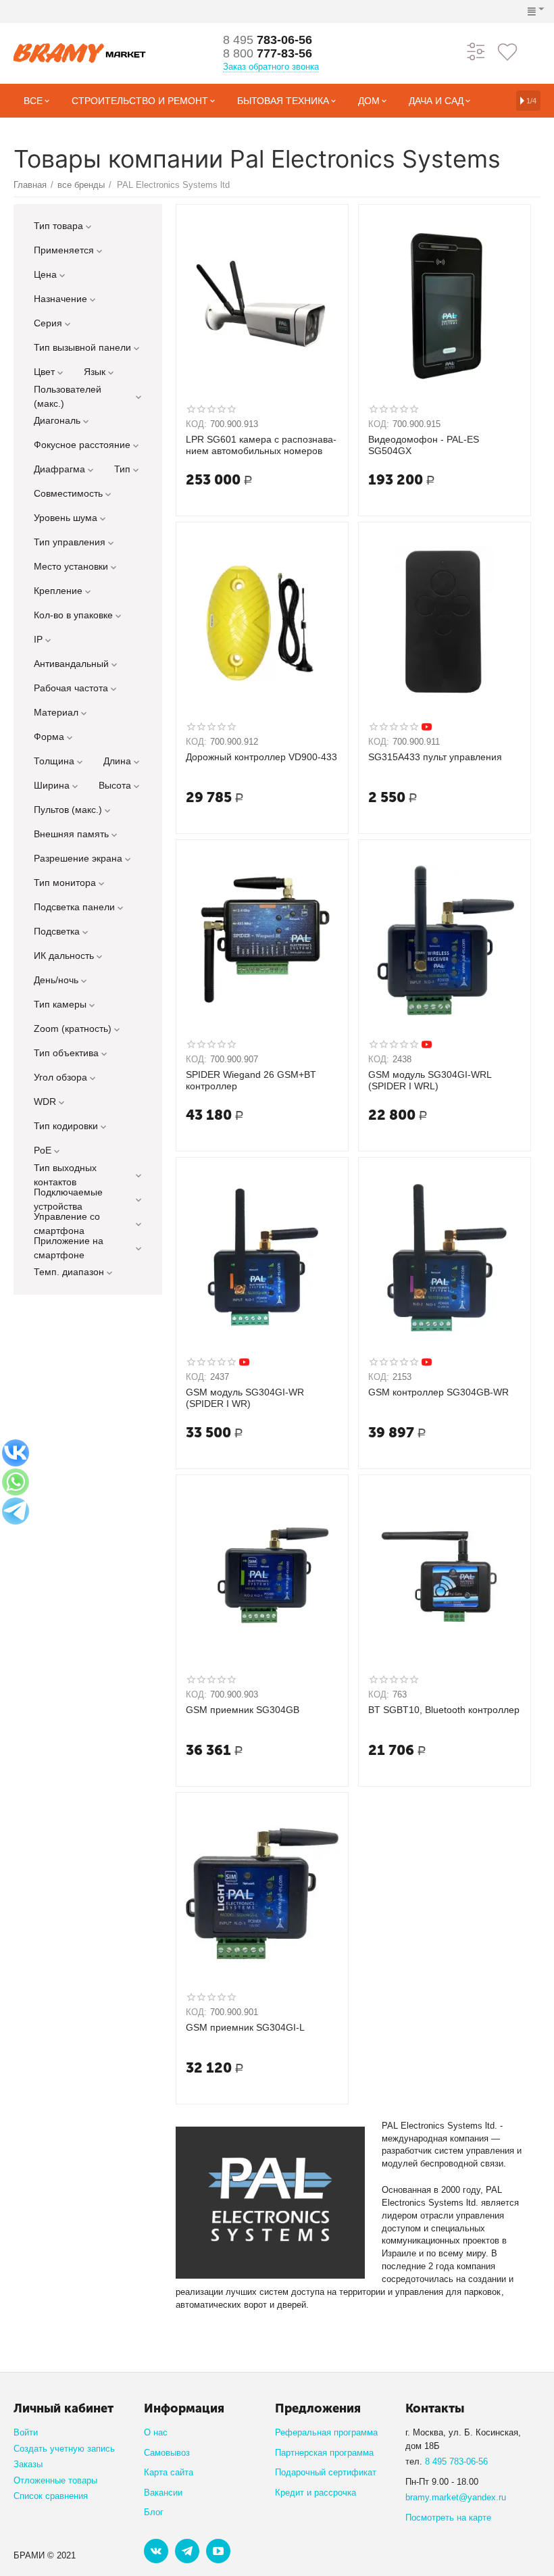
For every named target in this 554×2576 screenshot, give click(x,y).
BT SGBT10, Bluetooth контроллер (444, 1710)
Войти (26, 2432)
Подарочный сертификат (326, 2472)
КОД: (196, 424)
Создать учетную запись (64, 2449)
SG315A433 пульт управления (435, 757)
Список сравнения (51, 2496)
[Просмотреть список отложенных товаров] (507, 51)
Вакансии (163, 2493)
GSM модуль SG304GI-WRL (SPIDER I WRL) (430, 1080)
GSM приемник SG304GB (243, 1710)
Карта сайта (169, 2472)
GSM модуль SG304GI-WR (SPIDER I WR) (245, 1398)
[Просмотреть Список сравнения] (476, 51)
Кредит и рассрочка (316, 2493)
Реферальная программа (326, 2432)
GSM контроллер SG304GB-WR (438, 1392)
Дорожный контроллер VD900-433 (261, 757)
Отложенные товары (55, 2480)
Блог (154, 2512)
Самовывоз (167, 2453)
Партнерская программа (324, 2453)
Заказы (28, 2464)
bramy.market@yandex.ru (456, 2497)
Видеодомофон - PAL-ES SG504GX (424, 445)
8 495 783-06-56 (456, 2461)
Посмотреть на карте (448, 2518)
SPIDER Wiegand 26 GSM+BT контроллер (251, 1080)
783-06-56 (268, 40)
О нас (156, 2432)
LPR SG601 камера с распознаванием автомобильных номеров (261, 445)
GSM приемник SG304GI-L (245, 2027)
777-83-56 (268, 53)
